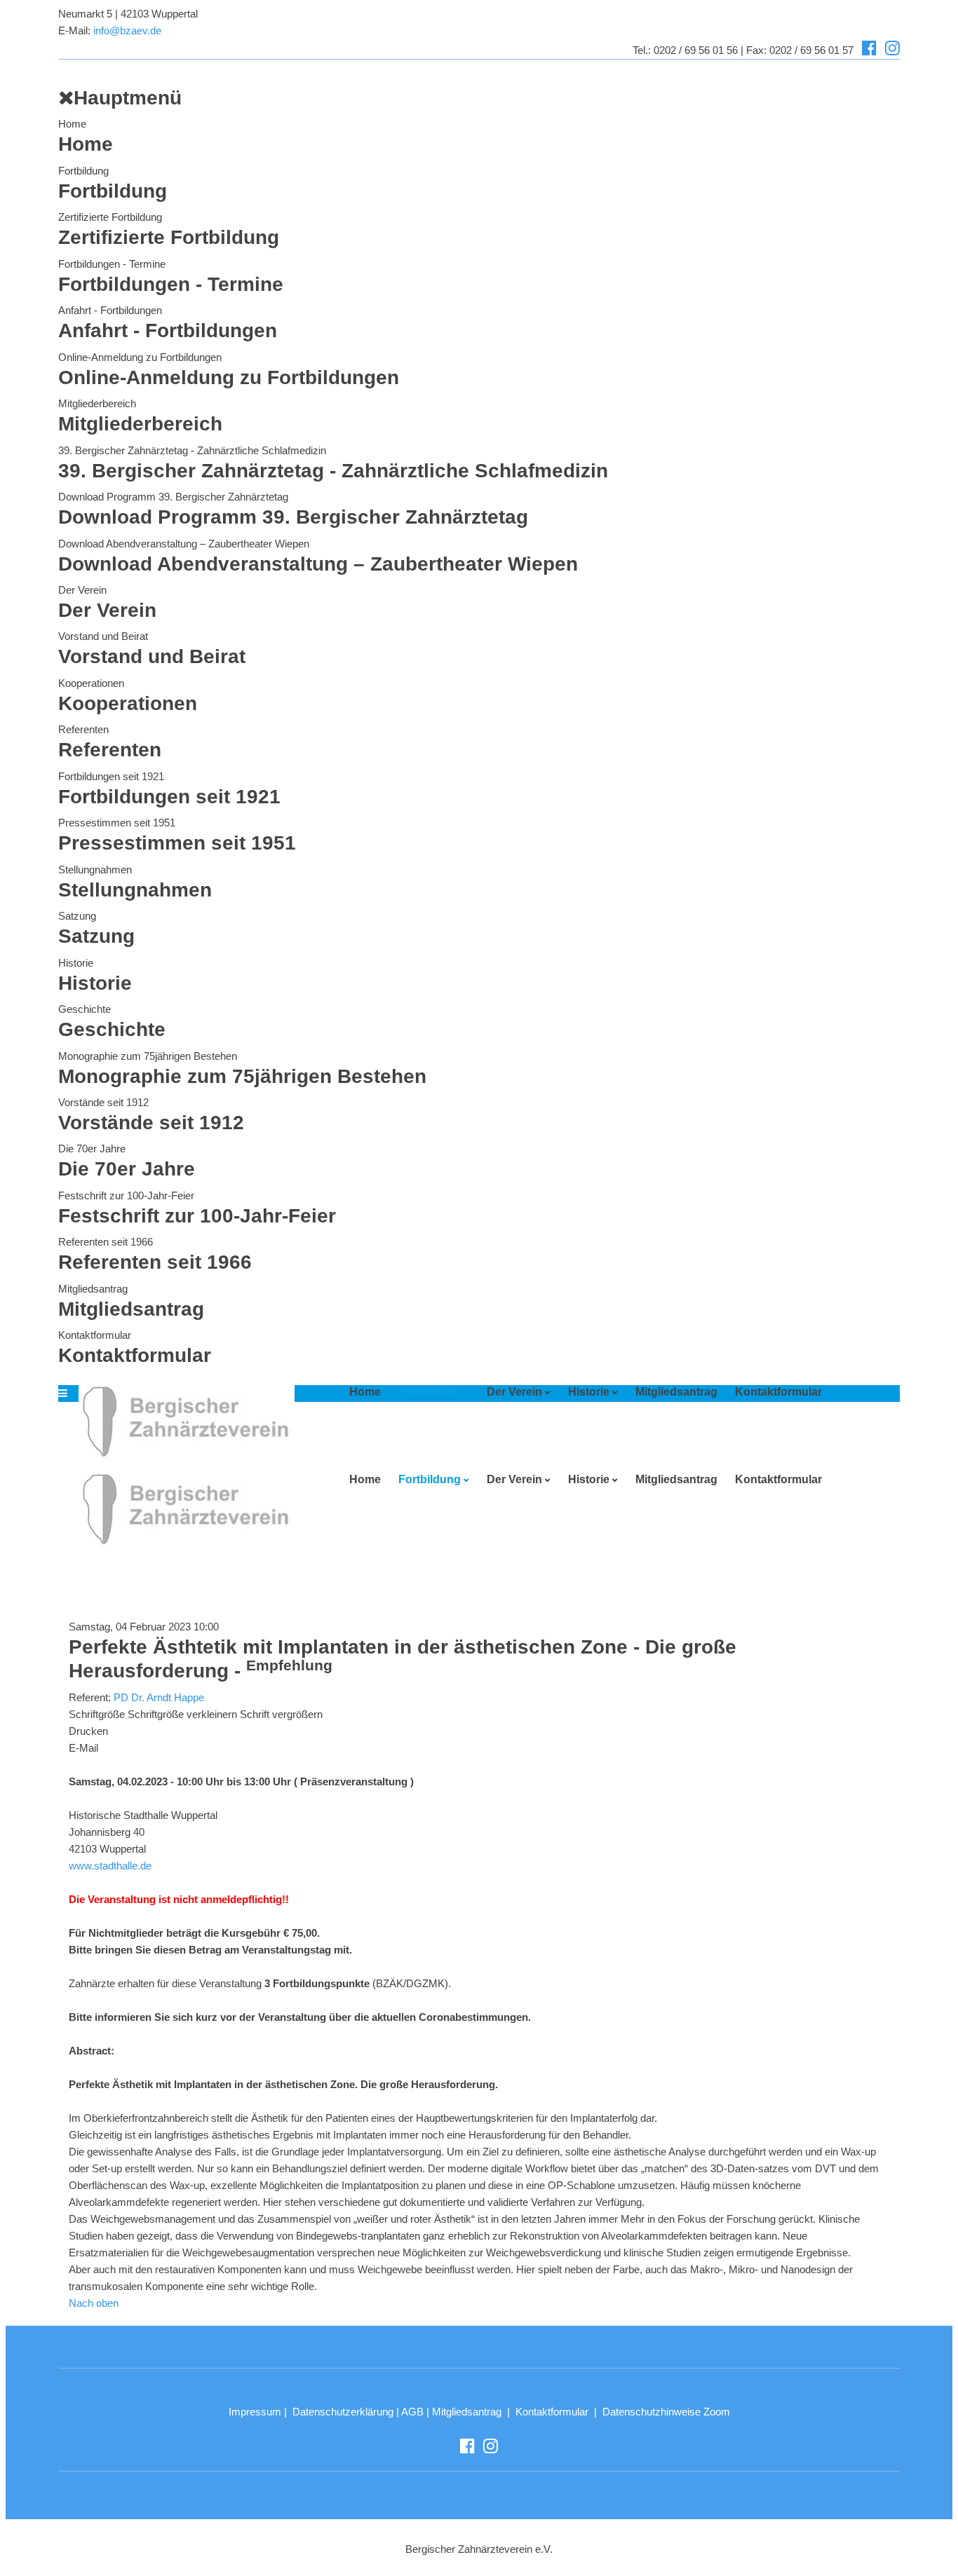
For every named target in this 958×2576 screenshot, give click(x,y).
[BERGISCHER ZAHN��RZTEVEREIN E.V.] (182, 1421)
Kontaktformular (95, 1335)
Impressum (255, 2412)
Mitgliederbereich (97, 403)
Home (72, 124)
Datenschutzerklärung (343, 2412)
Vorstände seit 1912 (103, 1102)
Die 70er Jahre (92, 1149)
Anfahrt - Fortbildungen (110, 310)
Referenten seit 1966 (106, 1242)
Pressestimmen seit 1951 (117, 823)
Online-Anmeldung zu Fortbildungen (140, 357)
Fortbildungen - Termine (112, 264)
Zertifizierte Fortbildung (110, 217)
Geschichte (85, 1009)
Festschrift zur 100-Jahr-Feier (126, 1195)
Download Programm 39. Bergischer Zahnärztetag (173, 497)
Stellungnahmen (95, 870)
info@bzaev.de (127, 30)
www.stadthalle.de (110, 1866)
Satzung (77, 916)
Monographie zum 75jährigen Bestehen (148, 1056)
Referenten (83, 729)
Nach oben (94, 2303)
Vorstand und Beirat (103, 636)
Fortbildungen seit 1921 (111, 776)
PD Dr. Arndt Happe (159, 1697)
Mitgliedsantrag (93, 1289)
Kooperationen (91, 683)
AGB (412, 2412)
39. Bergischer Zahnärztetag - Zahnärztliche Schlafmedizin (192, 450)
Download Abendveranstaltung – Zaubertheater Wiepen (184, 544)
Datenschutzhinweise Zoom (666, 2412)
